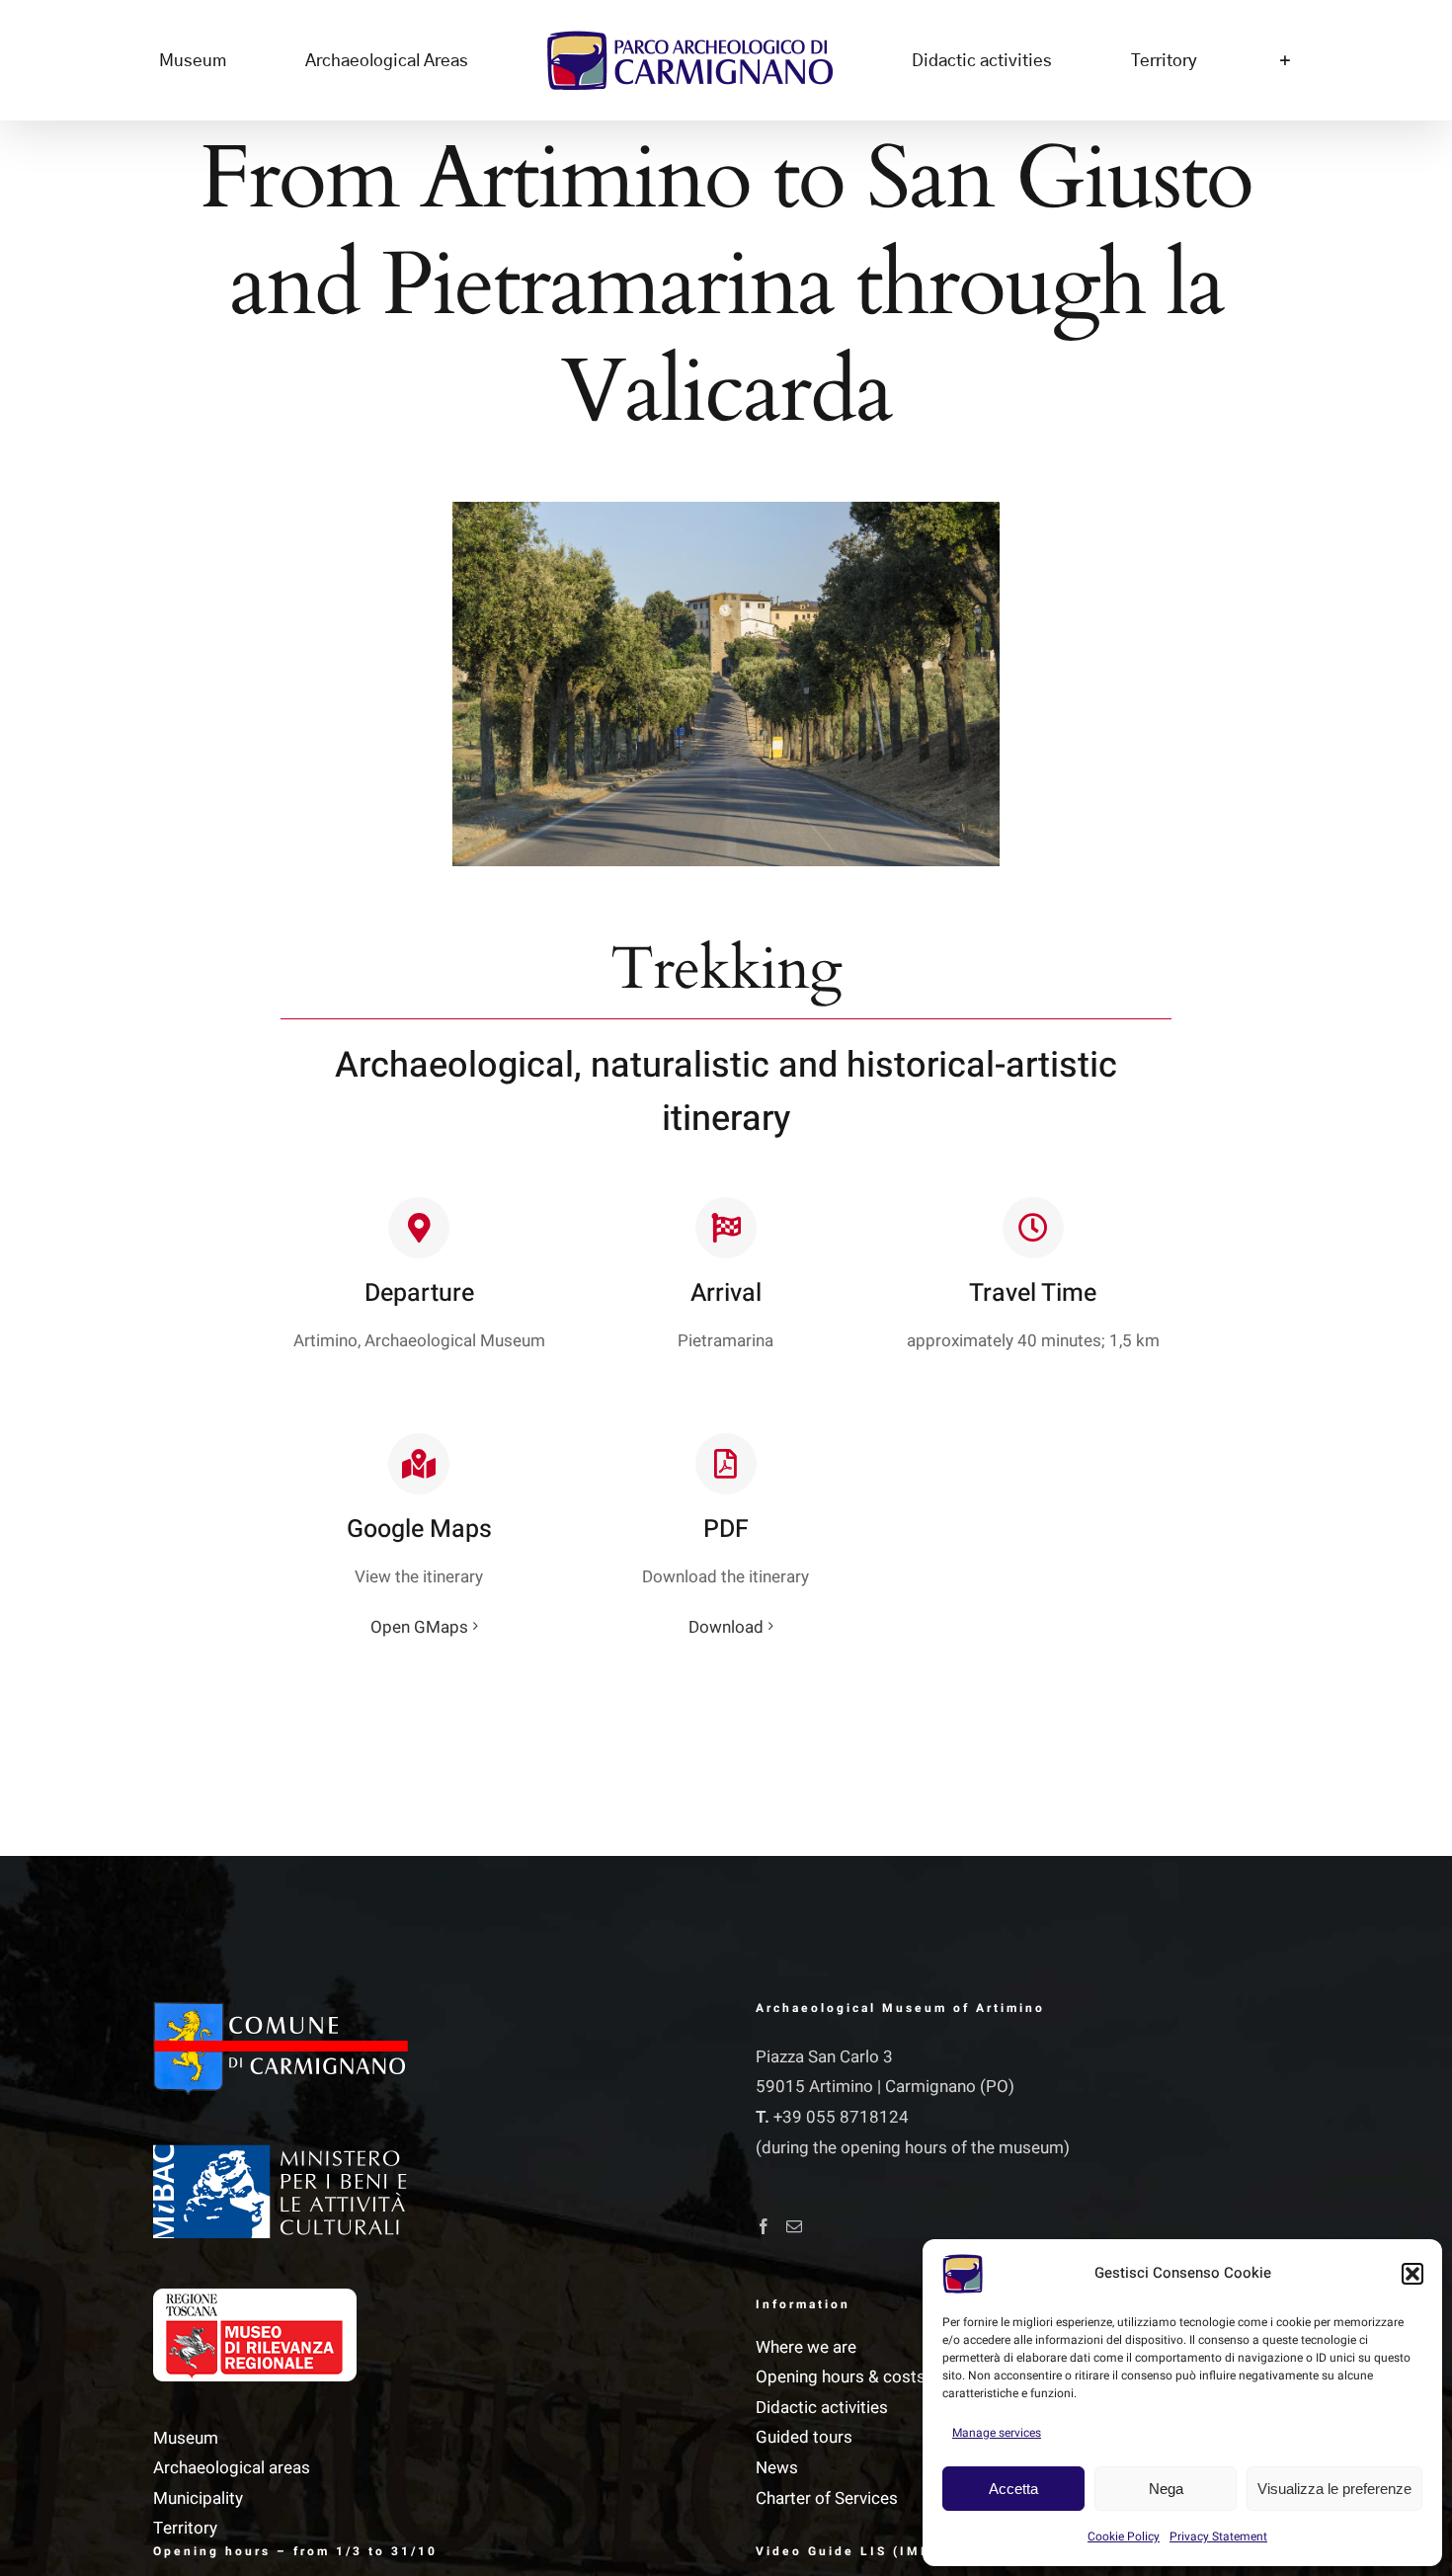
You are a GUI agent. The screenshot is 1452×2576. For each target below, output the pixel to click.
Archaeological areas (232, 2468)
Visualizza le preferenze (1334, 2489)
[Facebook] (764, 2226)
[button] (1412, 2274)
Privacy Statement (1218, 2536)
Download (726, 1627)
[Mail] (794, 2226)
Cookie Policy (1124, 2536)
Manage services (997, 2433)
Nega (1166, 2489)
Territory (185, 2528)
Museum (186, 2438)
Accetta (1013, 2489)
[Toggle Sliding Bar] (1136, 60)
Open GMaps (419, 1627)
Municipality (198, 2498)
